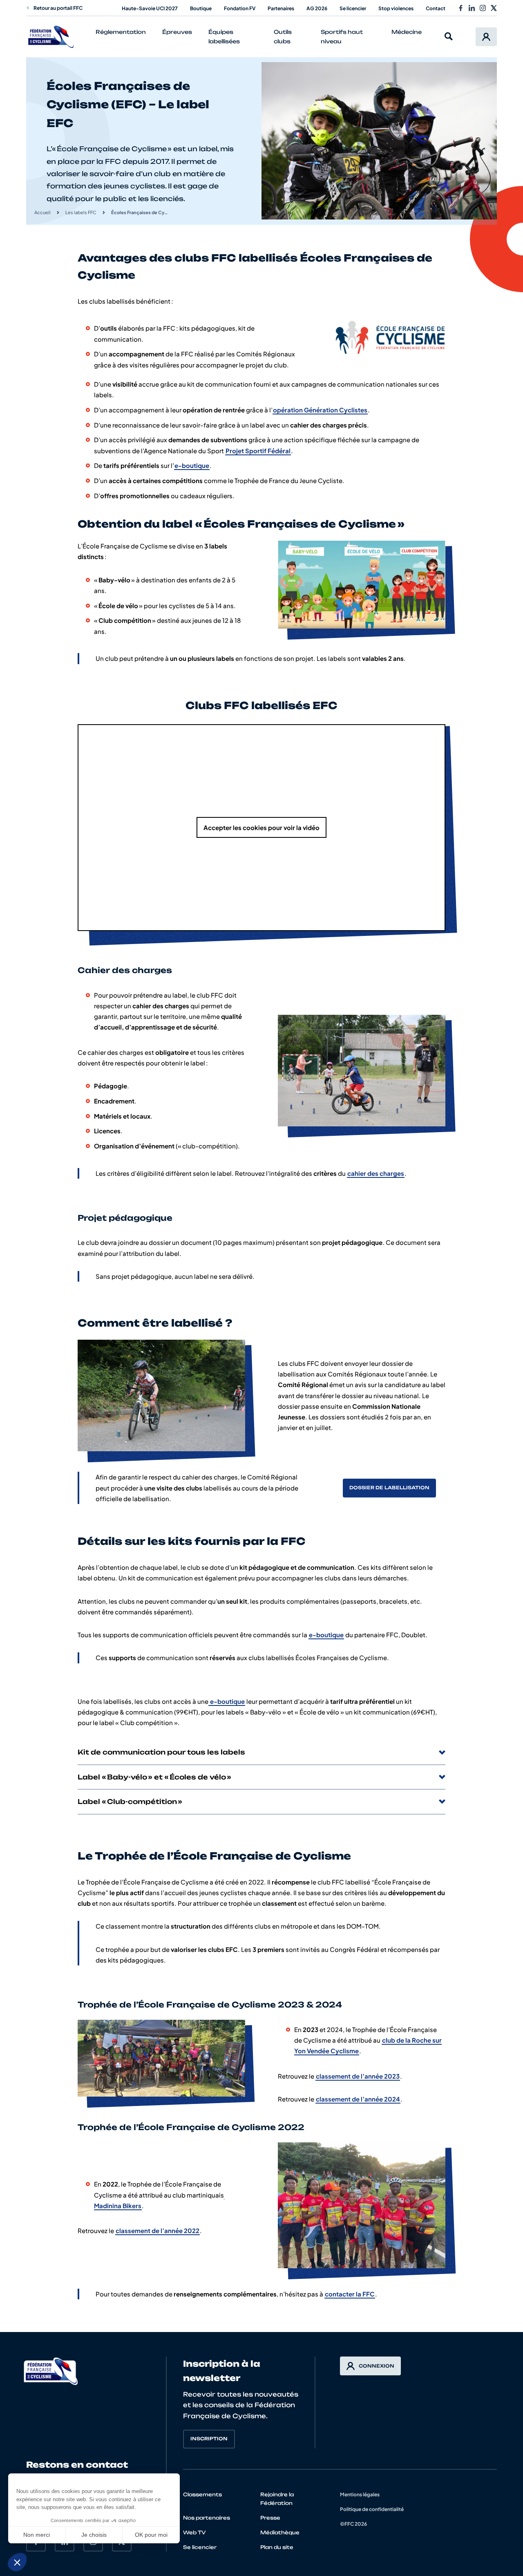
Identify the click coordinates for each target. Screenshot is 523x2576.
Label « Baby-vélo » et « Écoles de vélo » (154, 1777)
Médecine (407, 32)
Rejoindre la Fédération (277, 2499)
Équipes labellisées (224, 37)
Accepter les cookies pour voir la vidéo (261, 827)
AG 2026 (317, 8)
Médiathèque (280, 2532)
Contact (436, 8)
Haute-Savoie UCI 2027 (150, 8)
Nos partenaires (207, 2518)
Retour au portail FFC (58, 8)
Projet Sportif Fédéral (258, 451)
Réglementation (121, 32)
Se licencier (353, 8)
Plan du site (277, 2547)
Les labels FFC (81, 212)
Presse (270, 2518)
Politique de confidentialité (372, 2509)
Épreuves (177, 32)
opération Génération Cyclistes (320, 410)
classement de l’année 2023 (358, 2076)
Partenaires (281, 8)
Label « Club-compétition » (130, 1802)
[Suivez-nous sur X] (494, 8)
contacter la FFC (350, 2294)
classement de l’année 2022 (158, 2230)
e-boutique (192, 465)
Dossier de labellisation (389, 1488)
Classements (202, 2494)
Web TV (194, 2532)
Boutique (201, 8)
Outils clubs (283, 37)
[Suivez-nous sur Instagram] (483, 8)
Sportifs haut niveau (342, 37)
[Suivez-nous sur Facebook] (461, 8)
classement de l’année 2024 (358, 2099)
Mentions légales (360, 2494)
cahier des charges (376, 1173)
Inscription (209, 2439)
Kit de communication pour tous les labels (161, 1752)
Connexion (377, 2366)
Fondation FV (240, 8)
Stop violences (396, 8)
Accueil (42, 212)
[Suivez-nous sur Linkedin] (472, 8)
